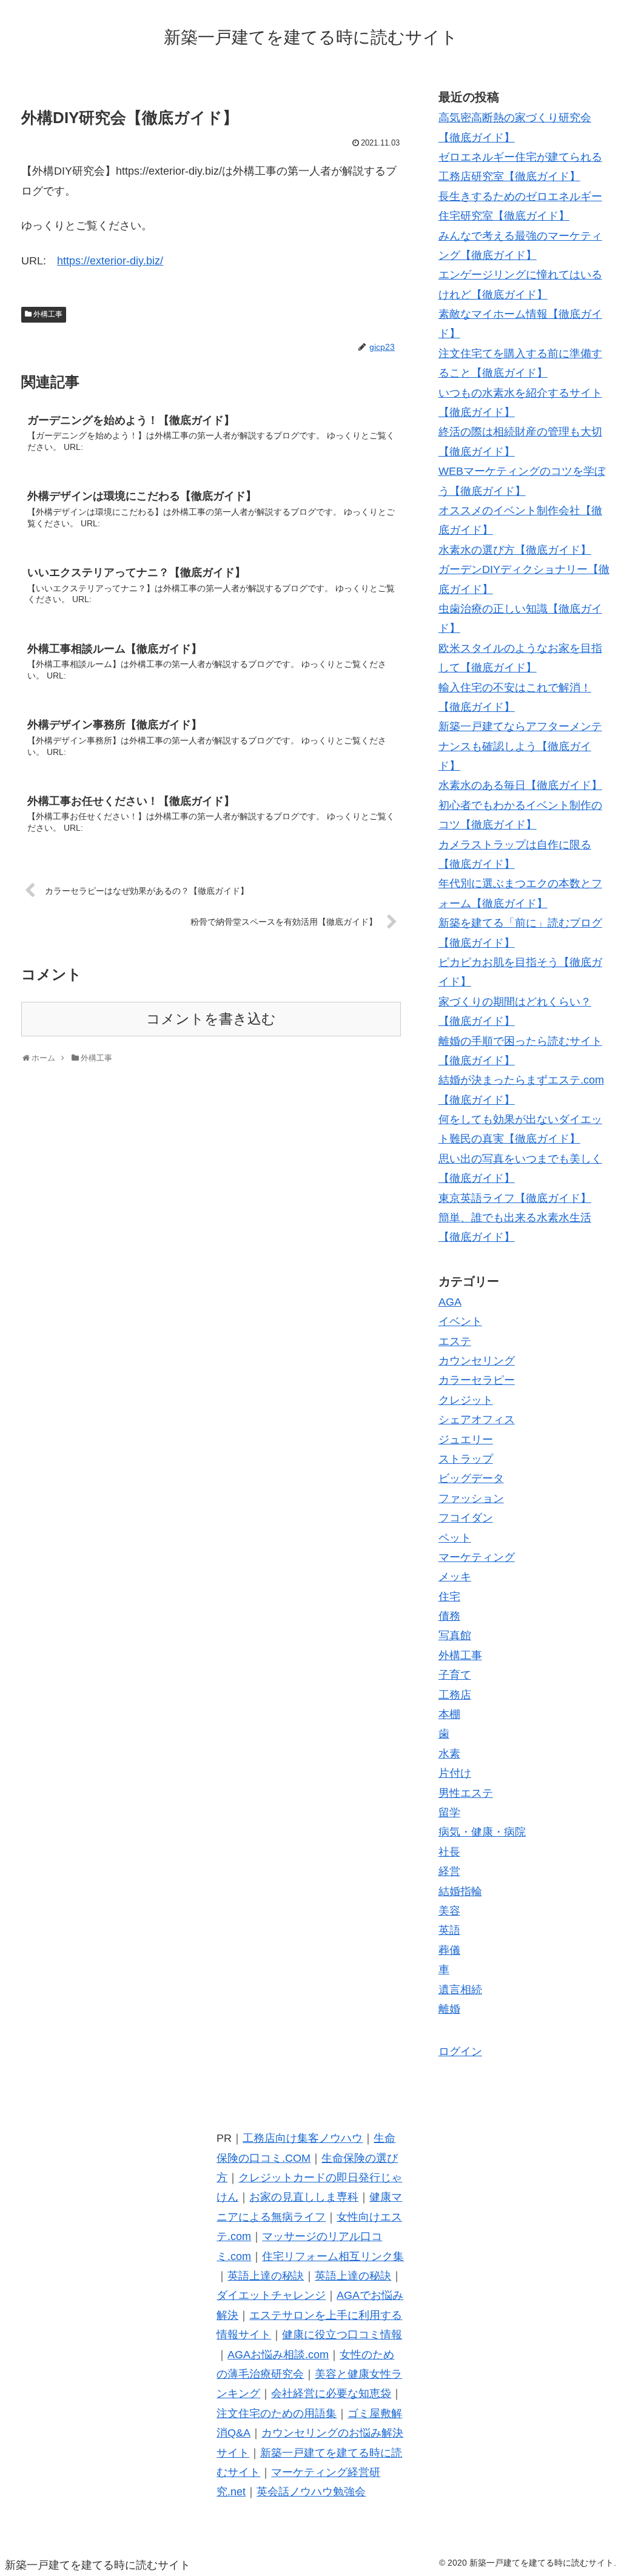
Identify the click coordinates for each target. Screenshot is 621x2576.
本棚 (449, 1714)
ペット (455, 1538)
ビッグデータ (471, 1478)
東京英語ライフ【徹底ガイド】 (515, 1198)
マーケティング (477, 1557)
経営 (449, 1871)
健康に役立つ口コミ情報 (342, 2335)
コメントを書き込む (211, 1019)
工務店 (455, 1695)
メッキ (455, 1577)
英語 (449, 1930)
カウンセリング (477, 1361)
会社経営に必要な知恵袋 (331, 2393)
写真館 (455, 1635)
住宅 (449, 1597)
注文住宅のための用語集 (277, 2413)
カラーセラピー (477, 1380)
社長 (449, 1852)
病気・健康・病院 (482, 1832)
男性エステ (466, 1793)
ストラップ (466, 1459)
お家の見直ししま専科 (304, 2197)
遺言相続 (460, 1990)
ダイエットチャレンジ (271, 2295)
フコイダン (466, 1518)
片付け (455, 1773)
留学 (449, 1813)
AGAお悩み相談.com (278, 2355)
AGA (450, 1302)
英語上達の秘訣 (266, 2276)
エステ (455, 1341)
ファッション (471, 1498)
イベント (460, 1321)
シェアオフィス (477, 1420)
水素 (449, 1754)
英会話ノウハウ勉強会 (311, 2492)
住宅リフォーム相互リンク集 (333, 2256)
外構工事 (48, 314)
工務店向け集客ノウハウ (303, 2138)
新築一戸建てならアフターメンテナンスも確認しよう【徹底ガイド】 (520, 746)
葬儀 (449, 1950)
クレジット (466, 1400)
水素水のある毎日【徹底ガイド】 (520, 785)
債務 (449, 1616)
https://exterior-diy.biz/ (110, 261)
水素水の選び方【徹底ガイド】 (515, 550)
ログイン (460, 2051)
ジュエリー (466, 1440)
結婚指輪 (460, 1891)
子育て (455, 1675)
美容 (449, 1911)
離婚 (449, 2009)
